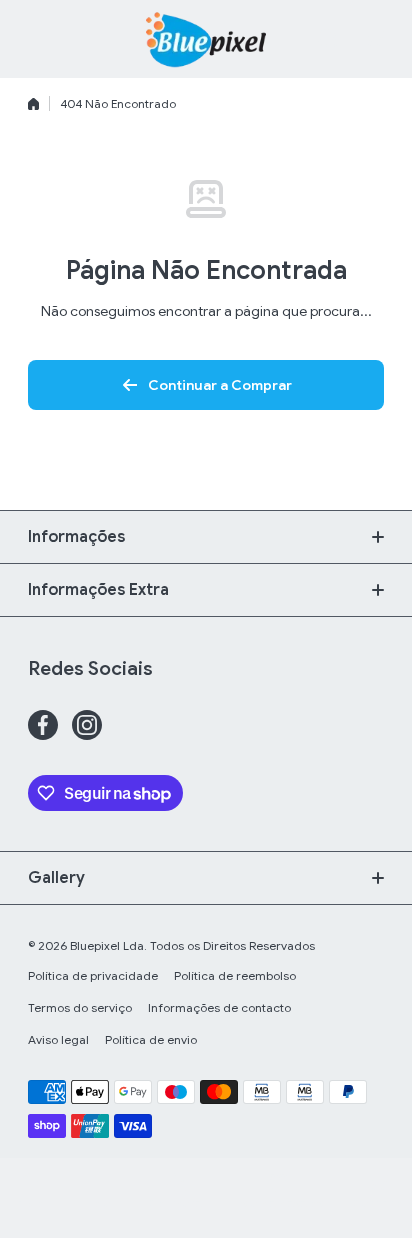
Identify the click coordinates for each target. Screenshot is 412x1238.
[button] (374, 39)
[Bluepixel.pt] (206, 39)
